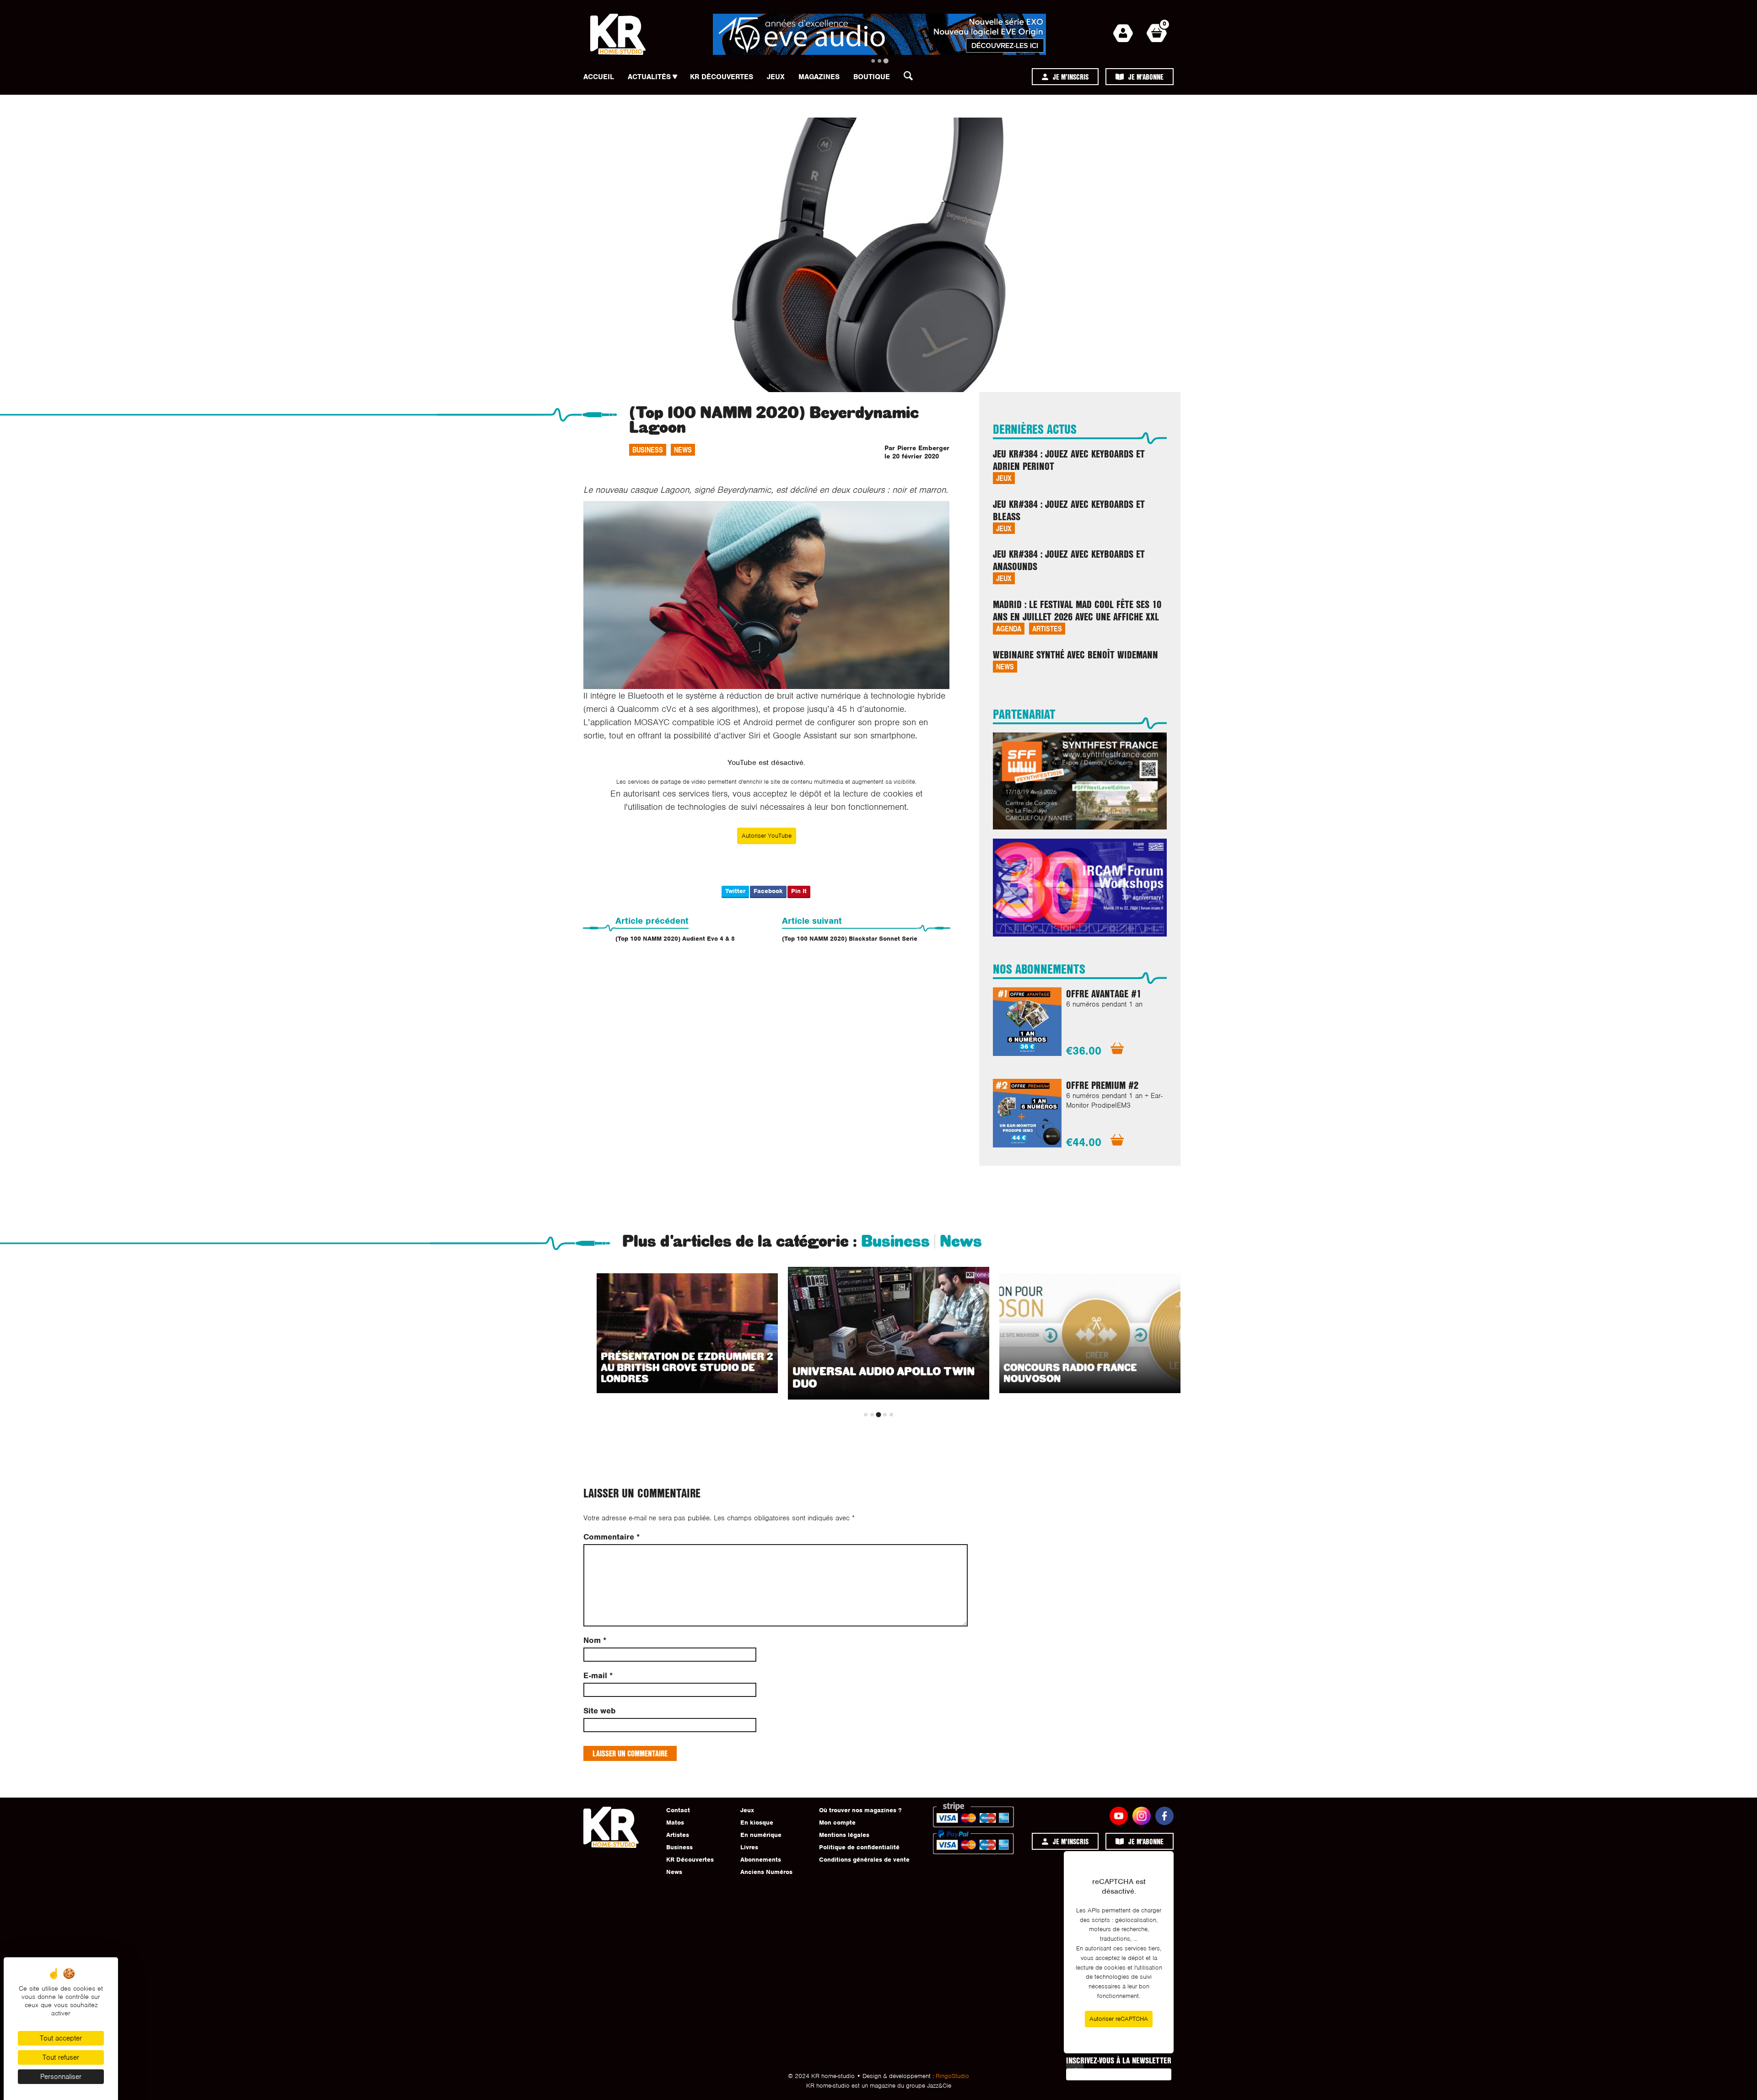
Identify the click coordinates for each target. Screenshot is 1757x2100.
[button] (911, 78)
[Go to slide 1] (873, 61)
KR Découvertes (722, 77)
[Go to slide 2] (879, 61)
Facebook (768, 891)
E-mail (598, 1676)
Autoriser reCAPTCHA (1119, 2019)
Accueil (599, 77)
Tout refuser (61, 2057)
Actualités (649, 77)
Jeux (776, 77)
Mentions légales (844, 1835)
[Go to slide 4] (885, 1415)
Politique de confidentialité (859, 1847)
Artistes (1047, 628)
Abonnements (761, 1860)
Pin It (799, 891)
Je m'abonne (1146, 77)
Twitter (735, 891)
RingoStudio (952, 2076)
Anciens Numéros (766, 1872)
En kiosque (757, 1823)
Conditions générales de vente (864, 1860)
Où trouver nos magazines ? (860, 1810)
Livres (749, 1847)
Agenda (1009, 628)
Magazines (819, 77)
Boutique (872, 77)
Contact (678, 1810)
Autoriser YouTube (767, 836)
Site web (599, 1711)
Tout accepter (61, 2038)
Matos (675, 1823)
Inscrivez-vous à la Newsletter (1119, 2060)
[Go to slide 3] (886, 61)
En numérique (761, 1835)
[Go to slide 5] (891, 1415)
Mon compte (837, 1823)
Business (648, 450)
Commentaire (612, 1537)
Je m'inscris (1071, 77)
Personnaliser (61, 2077)
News (683, 450)
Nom (595, 1640)
